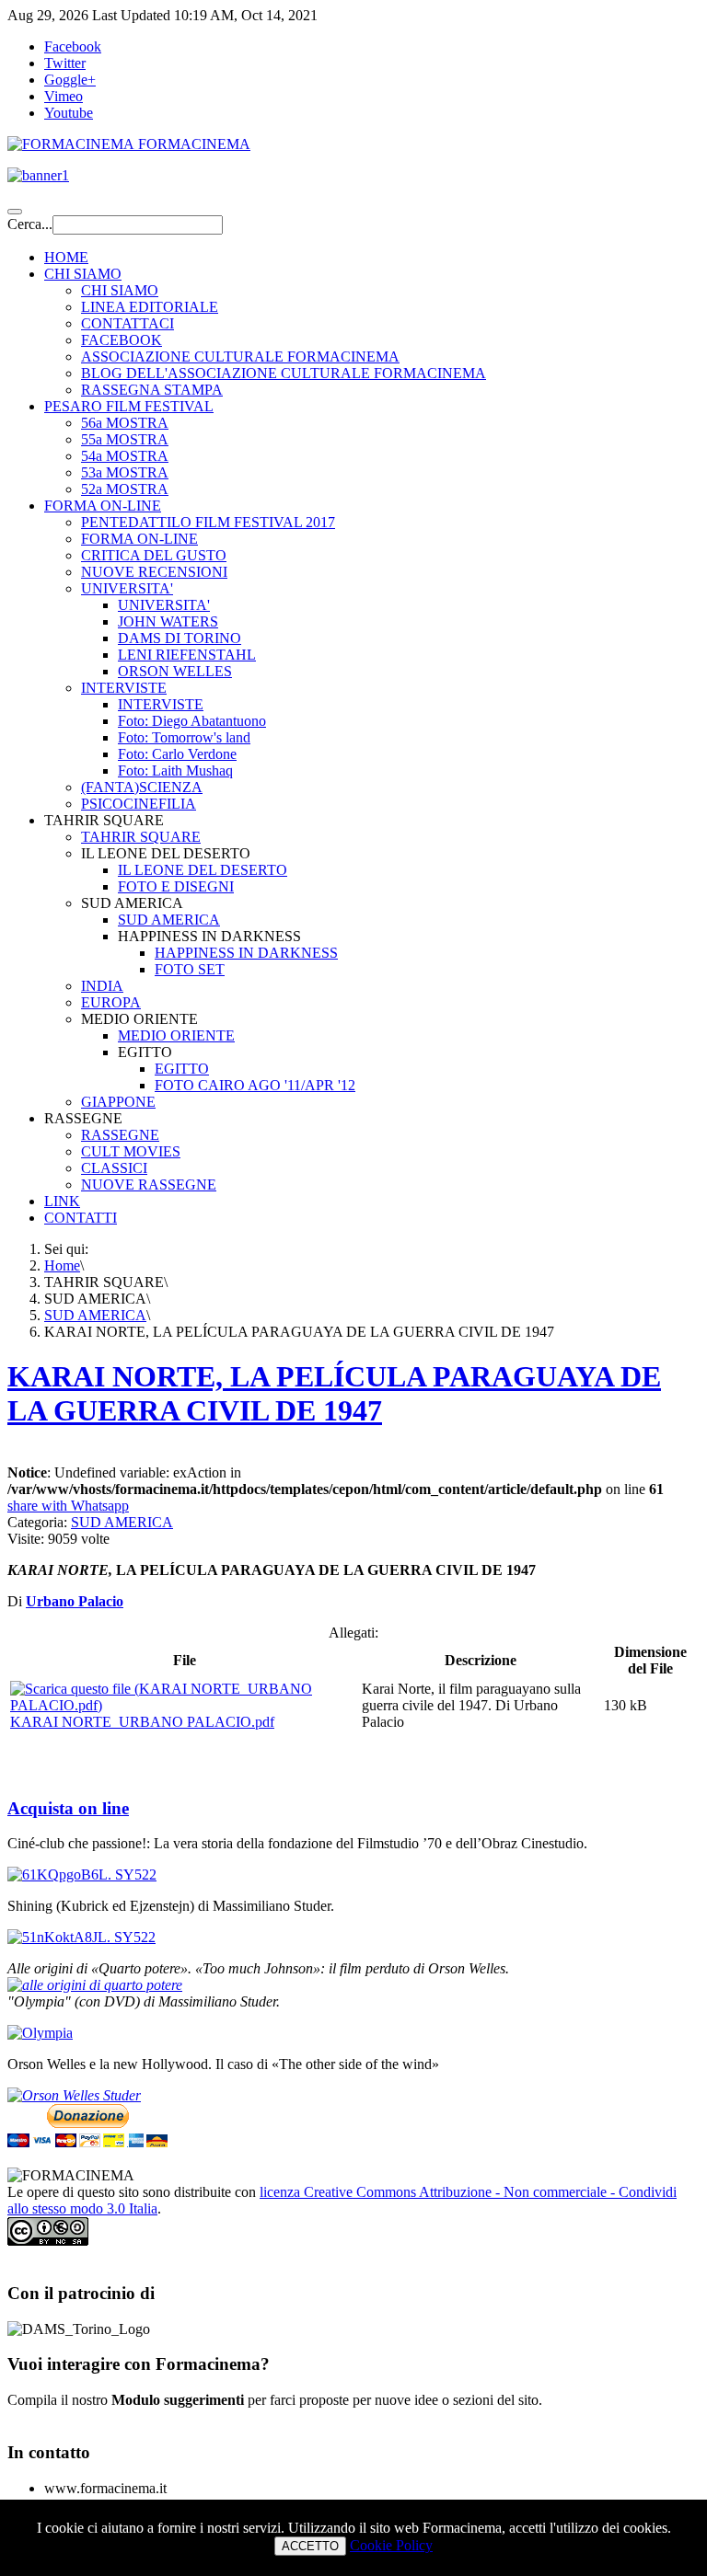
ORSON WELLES (175, 671)
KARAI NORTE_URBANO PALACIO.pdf (142, 1722)
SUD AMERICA (169, 920)
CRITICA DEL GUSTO (154, 555)
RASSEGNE (120, 1135)
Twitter (65, 63)
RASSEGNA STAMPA (152, 390)
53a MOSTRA (125, 472)
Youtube (69, 113)
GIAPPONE (118, 1102)
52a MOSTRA (125, 489)
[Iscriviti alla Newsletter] (353, 176)
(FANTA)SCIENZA (142, 787)
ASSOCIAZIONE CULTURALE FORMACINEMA (240, 356)
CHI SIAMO (83, 274)
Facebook (73, 46)
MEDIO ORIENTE (176, 1035)
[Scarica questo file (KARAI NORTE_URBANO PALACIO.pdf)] (184, 1705)
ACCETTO (310, 2546)
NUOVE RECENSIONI (154, 572)
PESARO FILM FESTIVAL (129, 406)
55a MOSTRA (125, 439)
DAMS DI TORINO (180, 638)
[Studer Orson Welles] (74, 2095)
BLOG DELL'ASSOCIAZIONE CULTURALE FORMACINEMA (284, 373)
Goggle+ (70, 80)
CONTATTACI (127, 323)
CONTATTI (81, 1218)
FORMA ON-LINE (103, 506)
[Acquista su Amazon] (95, 1985)
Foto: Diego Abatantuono (192, 721)
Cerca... (30, 224)
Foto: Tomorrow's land (184, 737)
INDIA (102, 986)
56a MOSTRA (125, 423)
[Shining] (81, 1937)
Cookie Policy (391, 2545)
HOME (66, 257)
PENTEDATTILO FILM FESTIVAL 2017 (208, 522)
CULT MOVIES (131, 1151)
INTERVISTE (124, 688)
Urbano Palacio (75, 1601)
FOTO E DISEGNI (176, 886)
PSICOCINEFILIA (139, 804)
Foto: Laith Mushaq (175, 770)
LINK (62, 1201)
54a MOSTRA (125, 456)
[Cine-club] (82, 1874)
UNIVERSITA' (127, 588)
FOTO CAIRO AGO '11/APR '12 (255, 1085)
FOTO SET (190, 969)
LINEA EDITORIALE (150, 307)
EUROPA (111, 1002)
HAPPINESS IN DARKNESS (246, 953)
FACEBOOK (122, 340)
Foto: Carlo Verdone (177, 754)
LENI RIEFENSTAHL (187, 655)
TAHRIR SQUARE (141, 837)
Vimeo (64, 96)
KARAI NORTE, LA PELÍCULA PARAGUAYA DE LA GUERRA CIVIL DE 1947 (334, 1393)
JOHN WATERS (168, 621)
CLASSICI (114, 1168)
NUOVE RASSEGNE (149, 1184)
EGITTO (182, 1069)
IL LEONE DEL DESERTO (203, 870)
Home (62, 1265)
